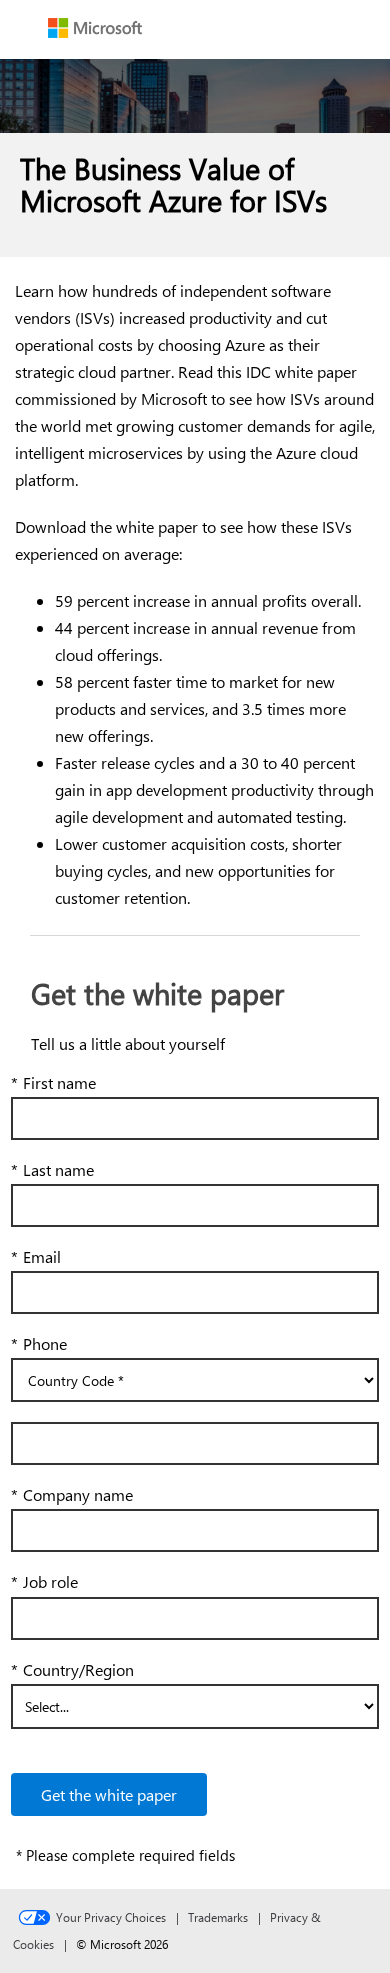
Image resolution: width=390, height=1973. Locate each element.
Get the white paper (109, 1794)
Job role (44, 1581)
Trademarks (218, 1917)
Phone (39, 1343)
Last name (52, 1169)
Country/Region (72, 1669)
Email (36, 1256)
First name (53, 1082)
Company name (72, 1494)
